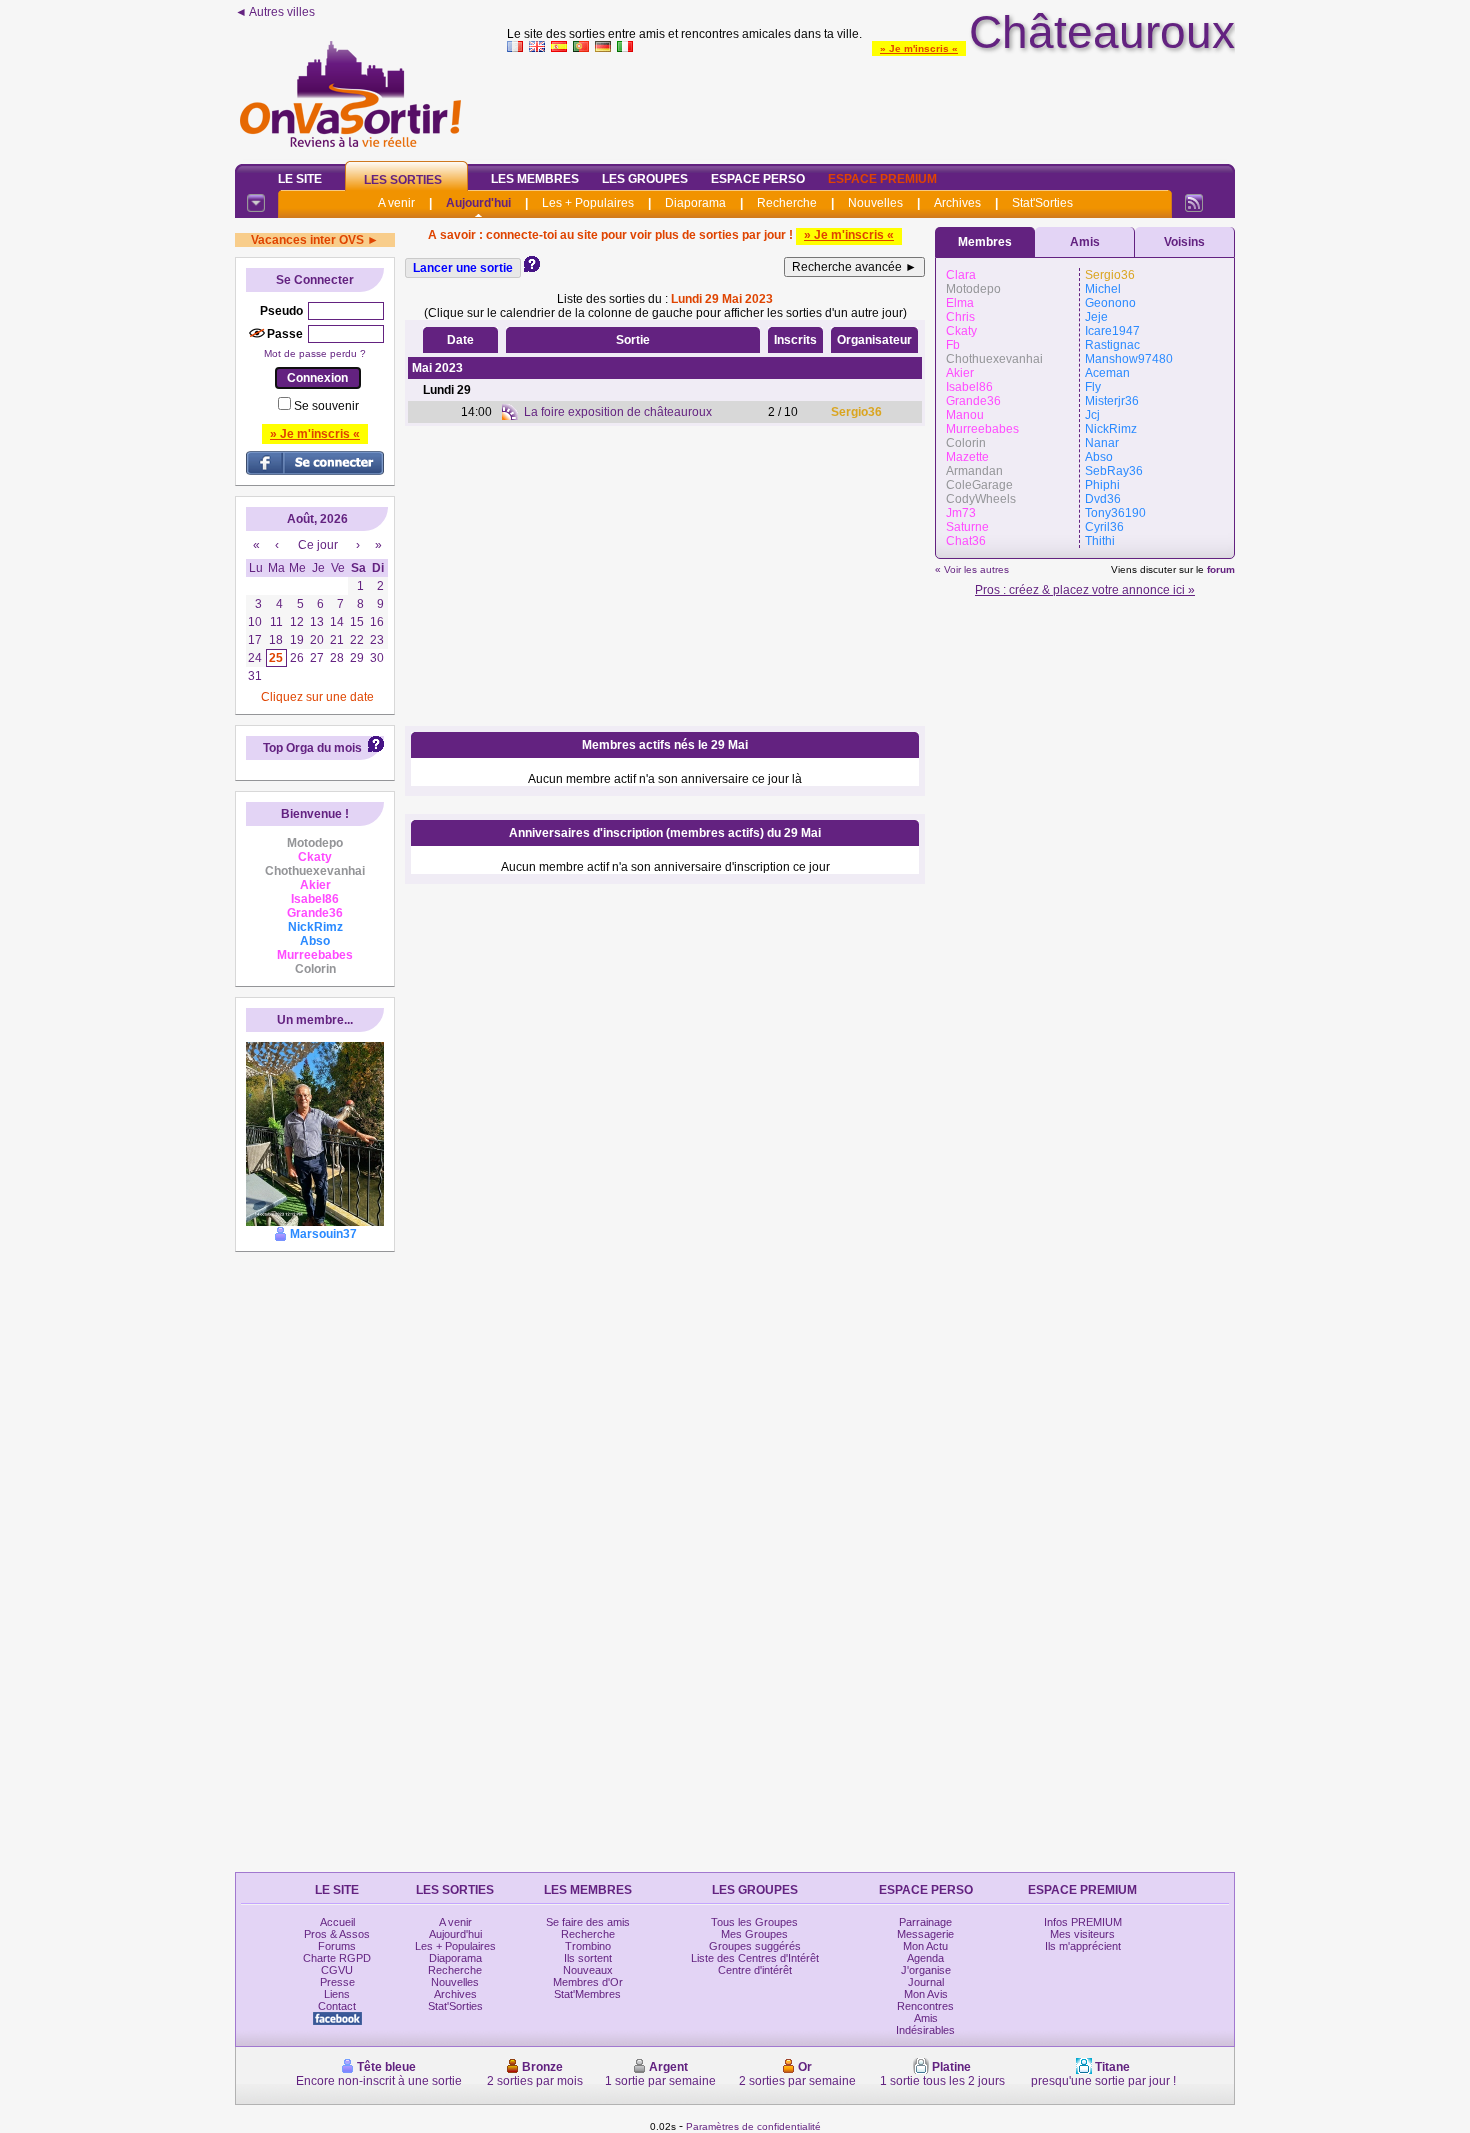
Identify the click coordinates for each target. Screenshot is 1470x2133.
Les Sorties (403, 180)
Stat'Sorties (1042, 203)
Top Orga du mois (312, 748)
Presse (337, 1982)
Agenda (925, 1958)
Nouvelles (875, 203)
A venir (396, 203)
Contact (337, 2006)
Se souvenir (326, 406)
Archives (957, 203)
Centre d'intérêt (755, 1970)
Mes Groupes (754, 1934)
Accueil (337, 1922)
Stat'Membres (587, 1994)
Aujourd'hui (478, 203)
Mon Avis (926, 1994)
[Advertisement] (871, 104)
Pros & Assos (337, 1934)
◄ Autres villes (275, 12)
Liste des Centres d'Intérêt (755, 1958)
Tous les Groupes (754, 1922)
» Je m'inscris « (919, 48)
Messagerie (925, 1934)
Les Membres (535, 179)
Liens (337, 1994)
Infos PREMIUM (1083, 1922)
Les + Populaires (588, 203)
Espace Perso (758, 179)
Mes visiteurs (1082, 1934)
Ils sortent (588, 1958)
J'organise (926, 1970)
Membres (985, 242)
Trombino (588, 1946)
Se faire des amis (588, 1922)
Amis (1085, 242)
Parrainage (925, 1922)
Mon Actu (925, 1946)
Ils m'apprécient (1083, 1946)
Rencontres (925, 2006)
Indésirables (925, 2030)
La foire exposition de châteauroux (618, 412)
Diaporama (695, 203)
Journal (926, 1982)
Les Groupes (645, 179)
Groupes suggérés (755, 1946)
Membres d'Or (588, 1982)
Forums (337, 1946)
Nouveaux (588, 1970)
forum (1221, 569)
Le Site (300, 179)
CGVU (337, 1970)
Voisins (1184, 242)
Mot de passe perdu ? (315, 353)
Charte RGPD (337, 1958)
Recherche (787, 203)
